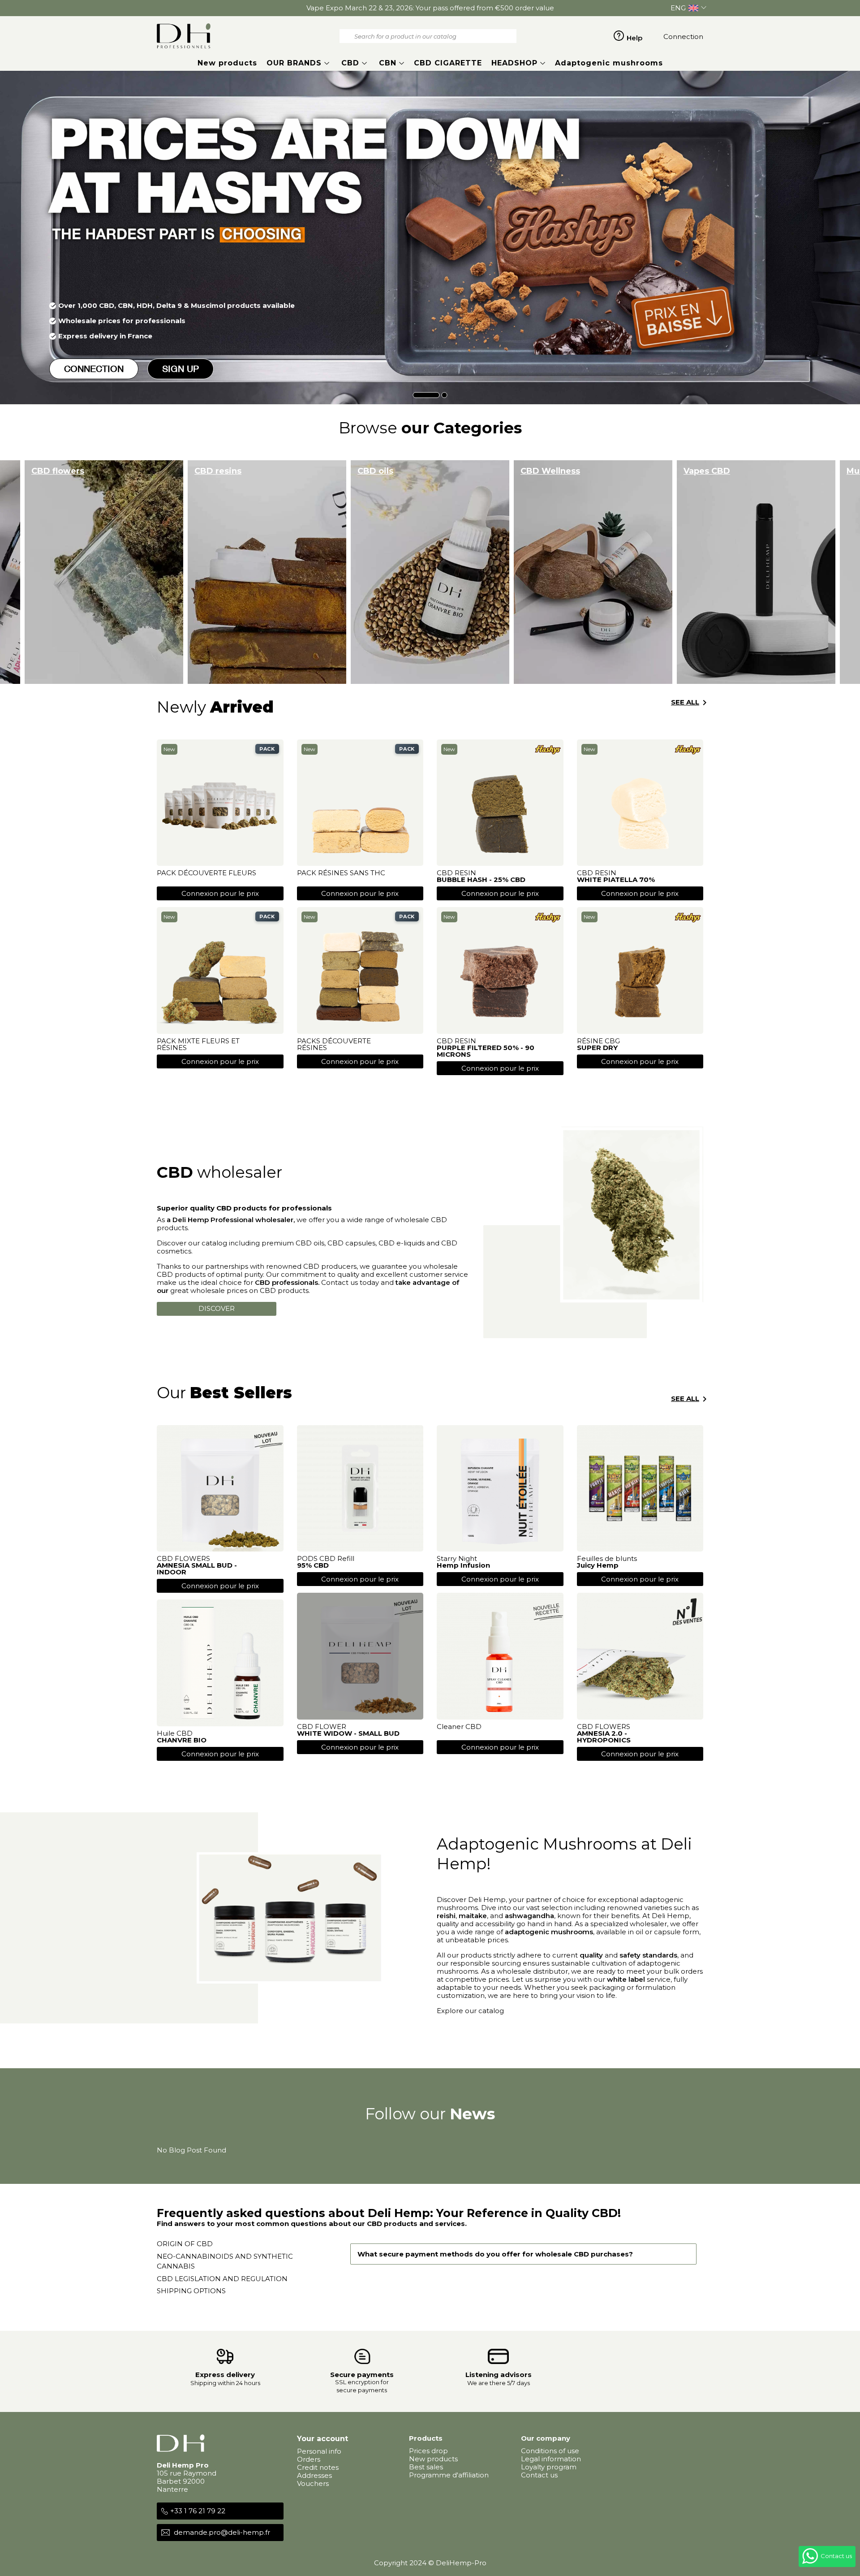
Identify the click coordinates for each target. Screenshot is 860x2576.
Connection (94, 369)
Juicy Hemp (598, 1565)
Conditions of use (550, 2451)
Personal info (319, 2451)
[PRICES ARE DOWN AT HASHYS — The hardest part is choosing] (430, 238)
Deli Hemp (487, 1900)
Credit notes (318, 2467)
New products (433, 2459)
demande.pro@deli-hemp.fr (222, 2532)
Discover (217, 1308)
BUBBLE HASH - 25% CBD (481, 880)
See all (690, 703)
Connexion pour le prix (220, 893)
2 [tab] (445, 395)
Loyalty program (549, 2467)
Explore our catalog (470, 2011)
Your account (322, 2439)
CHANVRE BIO (182, 1740)
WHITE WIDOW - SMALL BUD (348, 1733)
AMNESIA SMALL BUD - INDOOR (197, 1569)
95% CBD (313, 1565)
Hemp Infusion (463, 1565)
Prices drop (428, 2451)
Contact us (539, 2475)
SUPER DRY (597, 1048)
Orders (309, 2459)
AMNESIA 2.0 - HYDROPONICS (604, 1737)
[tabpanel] (430, 238)
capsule (667, 1932)
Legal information (551, 2459)
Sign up (181, 369)
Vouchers (313, 2483)
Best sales (426, 2467)
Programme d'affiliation (449, 2475)
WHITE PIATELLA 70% (616, 880)
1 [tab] (426, 395)
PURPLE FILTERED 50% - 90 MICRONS (486, 1051)
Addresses (314, 2475)
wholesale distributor (532, 1971)
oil (639, 1932)
